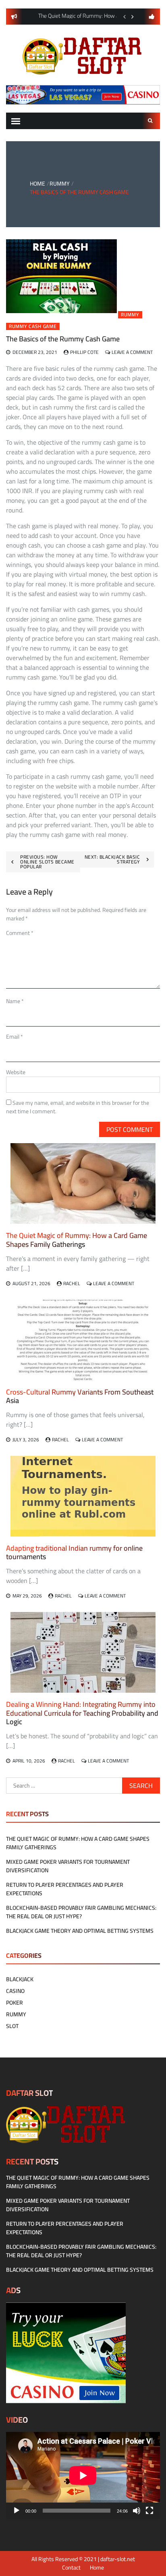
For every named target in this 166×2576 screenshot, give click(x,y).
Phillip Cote (84, 352)
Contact (71, 2568)
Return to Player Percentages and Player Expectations (65, 1889)
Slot (12, 2026)
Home (97, 2568)
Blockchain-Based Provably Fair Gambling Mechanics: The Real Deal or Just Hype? (81, 1912)
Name (15, 1001)
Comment (20, 933)
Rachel (72, 1283)
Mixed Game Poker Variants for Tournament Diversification (68, 1866)
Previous (124, 17)
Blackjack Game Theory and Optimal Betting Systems (80, 1931)
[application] (83, 2475)
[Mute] (137, 2511)
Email (15, 1037)
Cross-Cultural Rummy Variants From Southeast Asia (80, 1396)
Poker (15, 2003)
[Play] (17, 2511)
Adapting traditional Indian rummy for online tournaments (74, 1552)
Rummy (130, 315)
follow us (152, 17)
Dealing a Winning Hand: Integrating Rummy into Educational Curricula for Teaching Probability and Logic (82, 1713)
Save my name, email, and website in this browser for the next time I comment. (78, 1107)
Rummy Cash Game (33, 326)
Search (151, 121)
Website (16, 1072)
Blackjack (20, 1979)
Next (133, 17)
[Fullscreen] (149, 2511)
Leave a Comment (132, 352)
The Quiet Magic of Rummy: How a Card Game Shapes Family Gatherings (77, 1240)
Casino (15, 1991)
